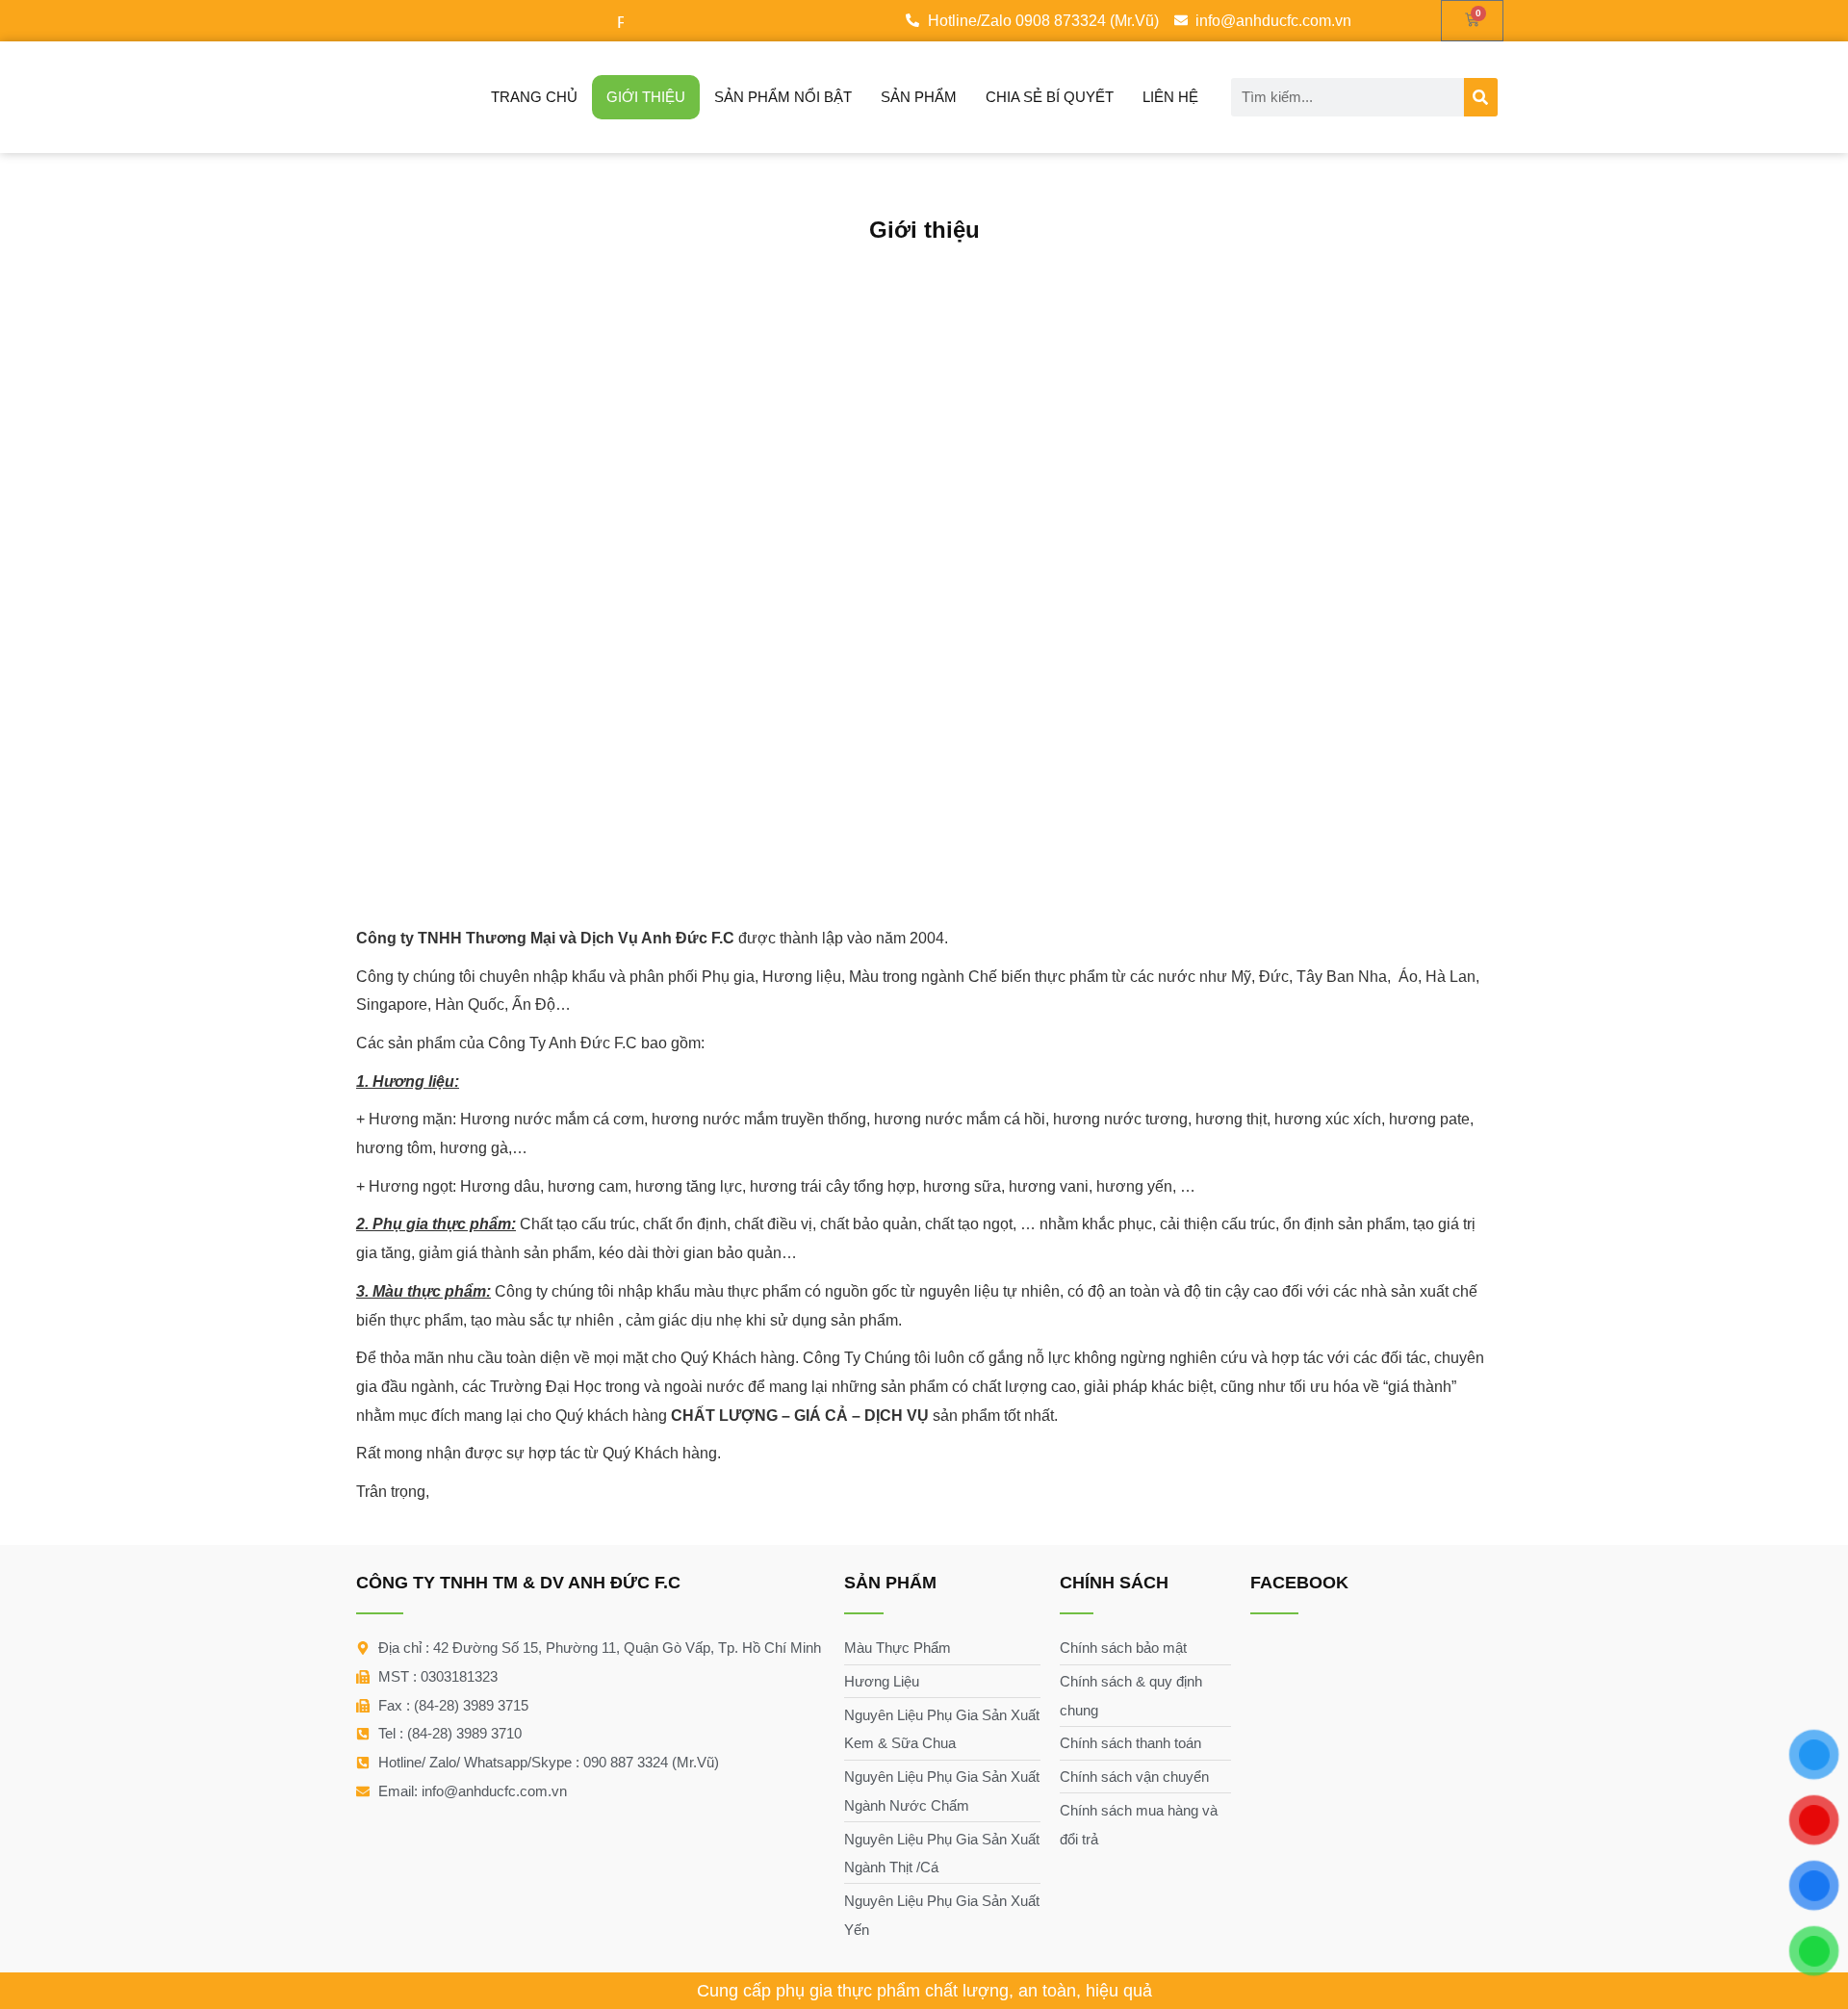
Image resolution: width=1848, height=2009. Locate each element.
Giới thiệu (646, 97)
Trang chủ (534, 97)
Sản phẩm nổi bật (783, 97)
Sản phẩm (919, 97)
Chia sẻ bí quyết (1050, 97)
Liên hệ (1170, 97)
